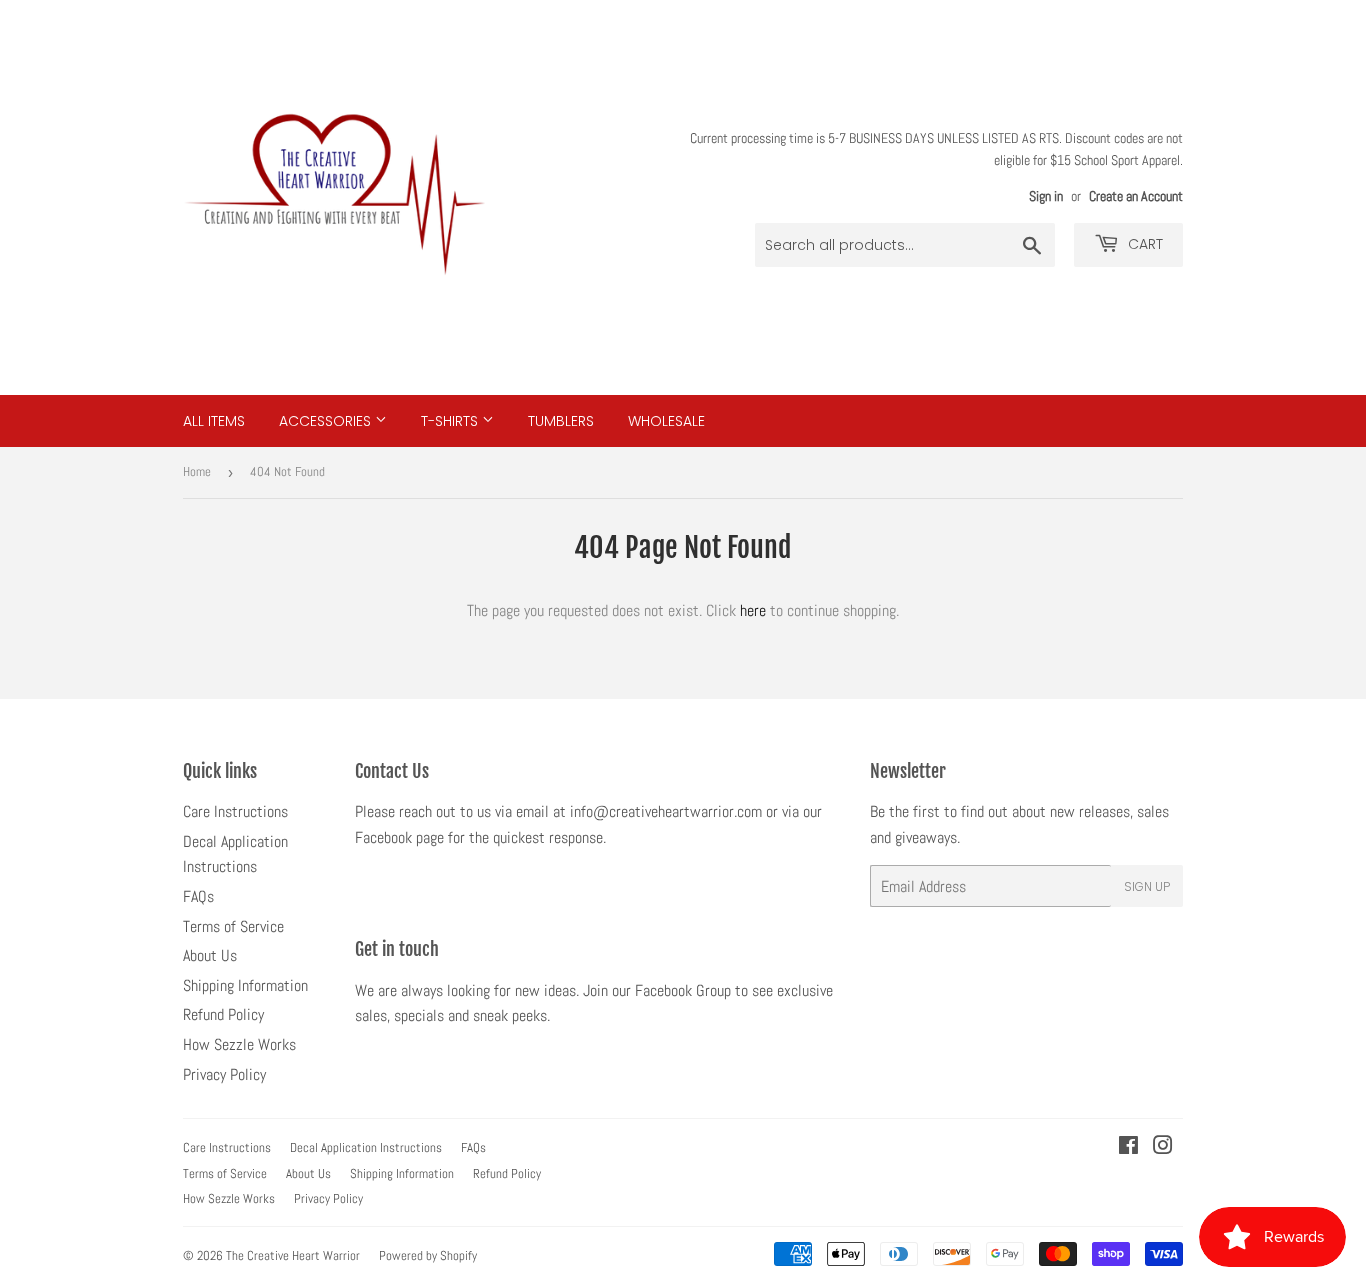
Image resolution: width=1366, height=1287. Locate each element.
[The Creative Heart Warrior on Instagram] (1163, 1147)
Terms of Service (233, 926)
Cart (1143, 244)
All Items (214, 421)
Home (197, 471)
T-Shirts (451, 421)
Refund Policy (223, 1014)
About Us (210, 955)
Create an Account (1136, 196)
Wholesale (666, 421)
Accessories (327, 421)
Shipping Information (245, 985)
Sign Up (1147, 886)
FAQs (198, 896)
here (753, 610)
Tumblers (561, 421)
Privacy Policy (224, 1074)
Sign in (1046, 196)
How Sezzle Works (239, 1044)
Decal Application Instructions (366, 1147)
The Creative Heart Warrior (293, 1255)
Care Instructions (235, 811)
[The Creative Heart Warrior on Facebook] (1128, 1147)
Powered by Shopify (428, 1255)
